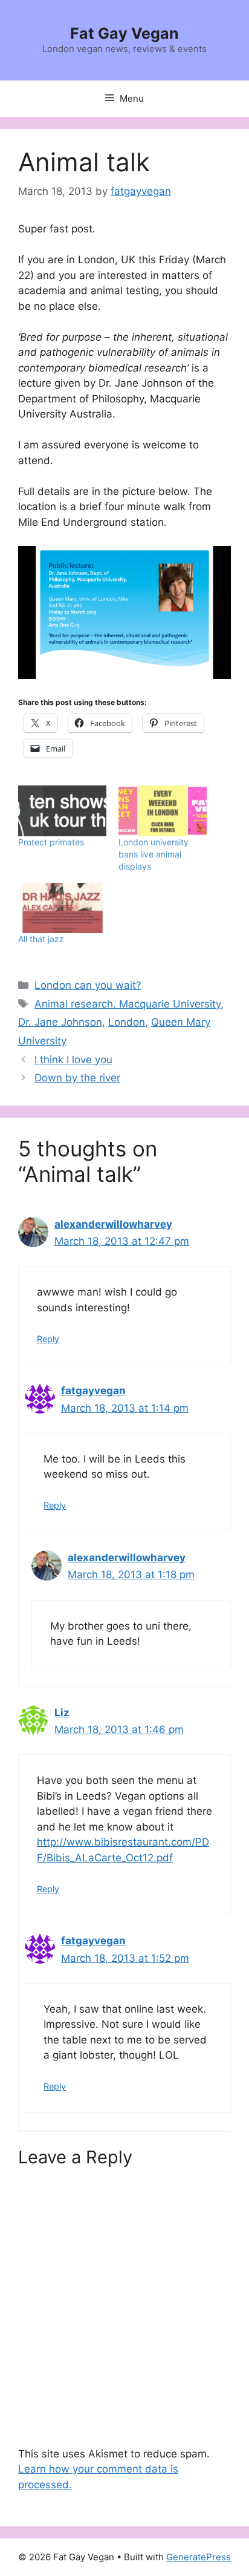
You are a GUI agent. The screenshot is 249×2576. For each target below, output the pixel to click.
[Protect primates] (62, 811)
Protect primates (51, 842)
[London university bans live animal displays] (163, 811)
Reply (48, 1339)
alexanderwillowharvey (113, 1224)
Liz (62, 1712)
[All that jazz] (62, 908)
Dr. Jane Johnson (60, 1022)
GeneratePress (199, 2557)
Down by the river (77, 1078)
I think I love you (73, 1060)
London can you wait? (88, 985)
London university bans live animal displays (154, 854)
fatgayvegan (93, 1391)
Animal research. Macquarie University (128, 1004)
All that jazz (41, 939)
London (127, 1022)
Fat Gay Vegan (124, 33)
